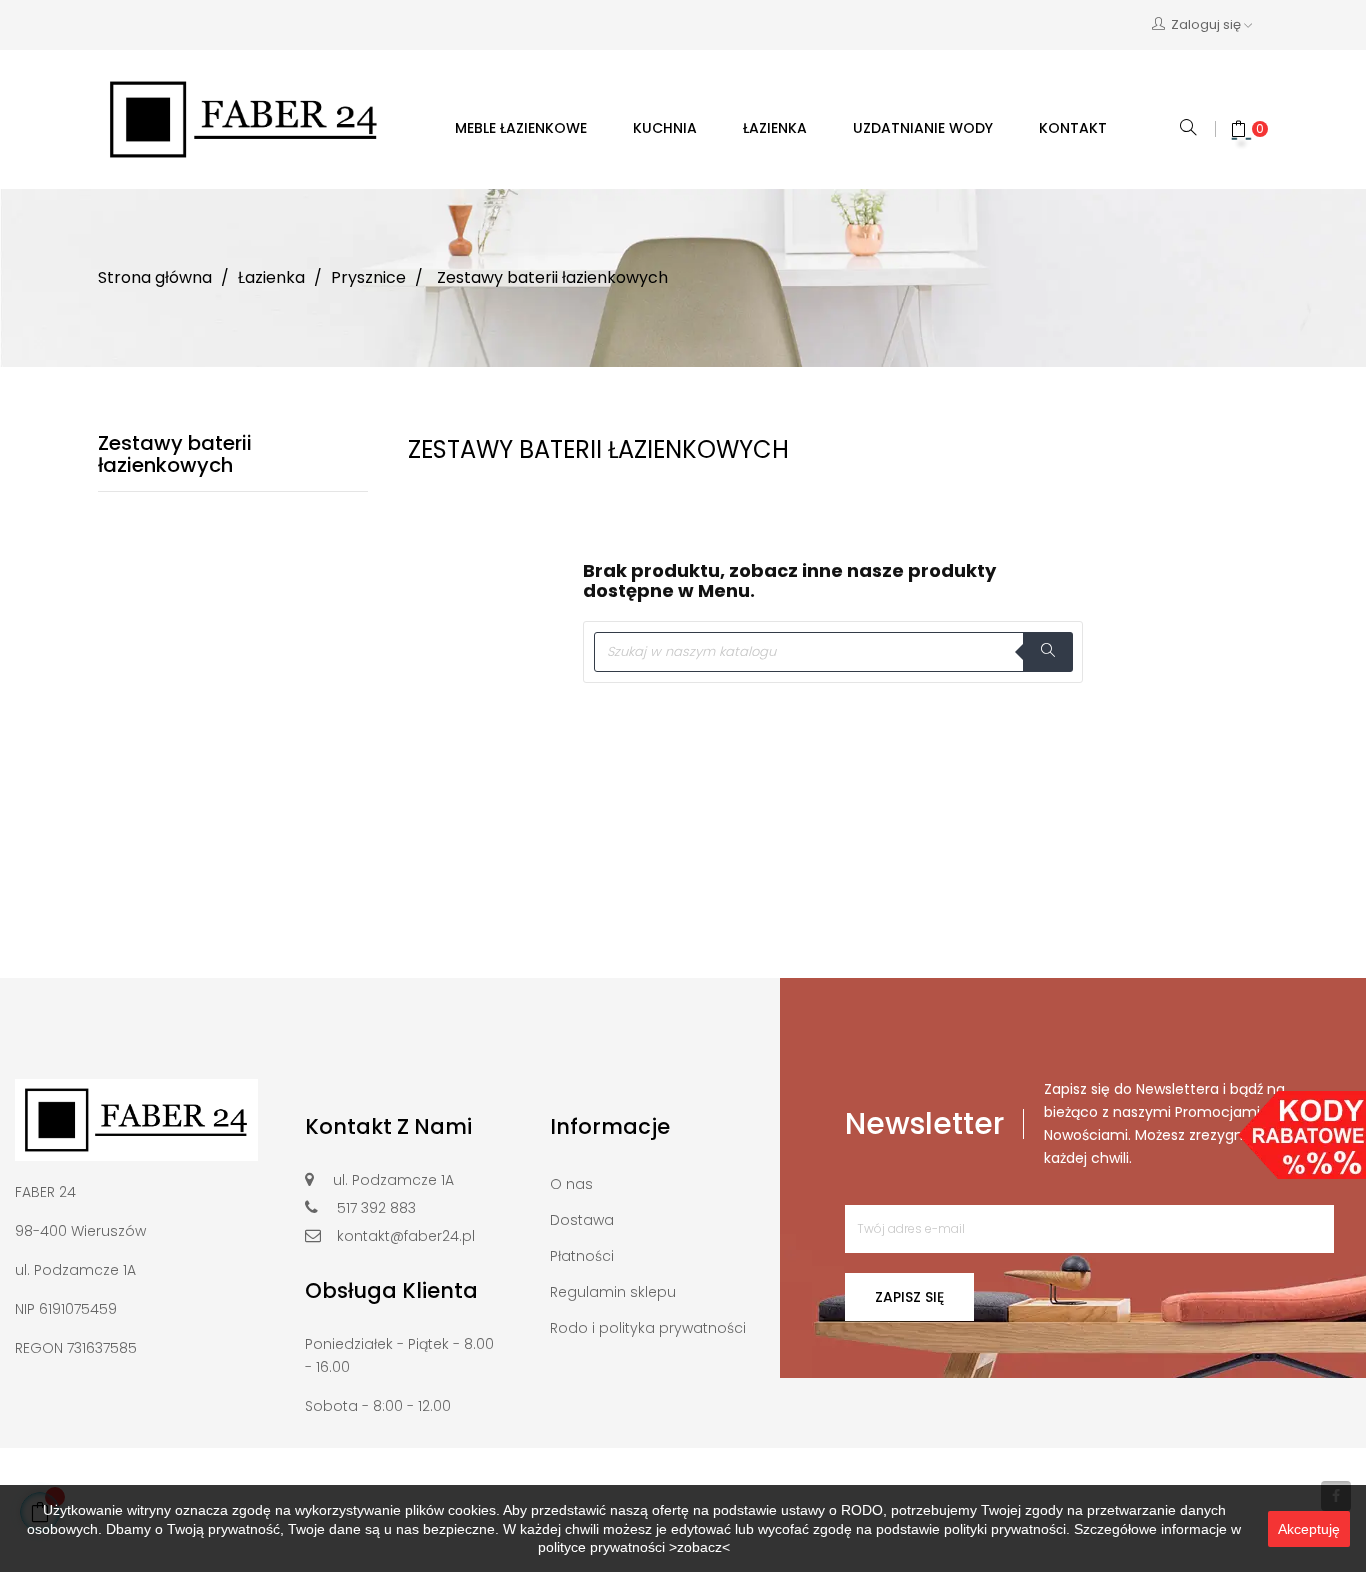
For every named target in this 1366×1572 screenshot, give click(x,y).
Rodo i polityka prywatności (648, 1328)
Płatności (582, 1256)
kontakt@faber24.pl (406, 1236)
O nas (571, 1184)
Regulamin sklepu (613, 1292)
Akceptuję (1309, 1529)
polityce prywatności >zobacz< (634, 1547)
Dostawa (582, 1220)
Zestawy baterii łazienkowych (175, 454)
